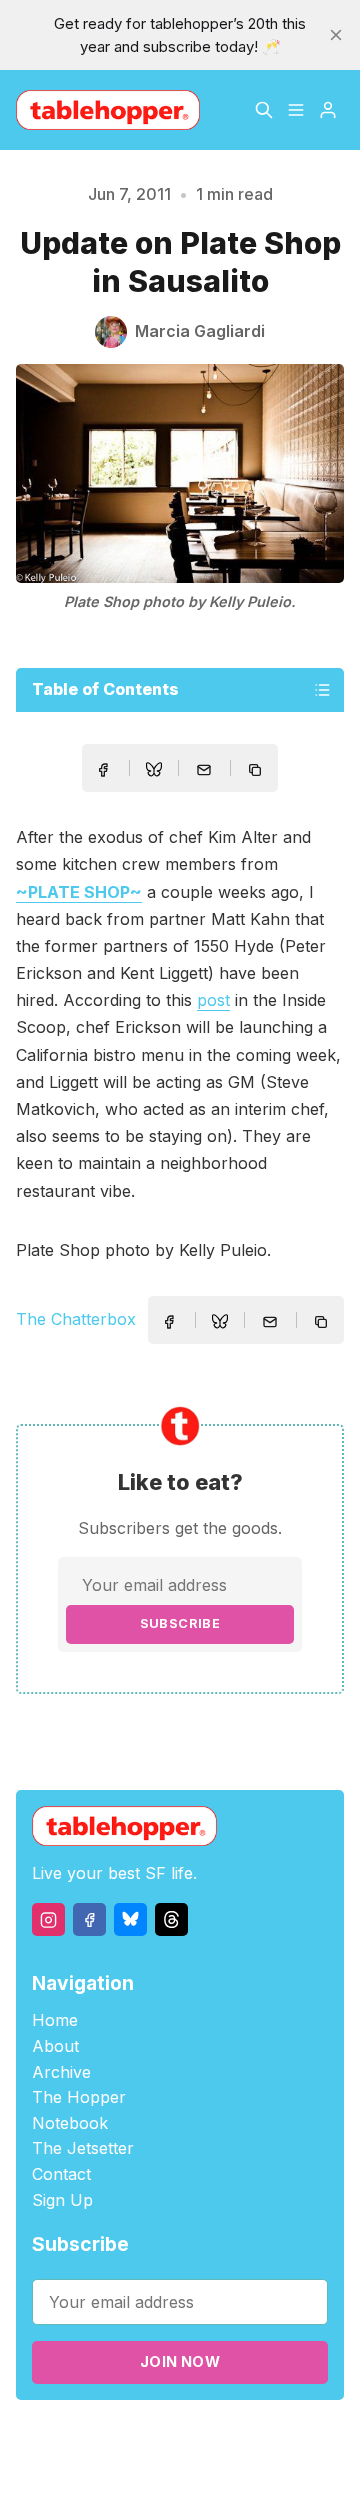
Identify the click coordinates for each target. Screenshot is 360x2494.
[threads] (171, 1919)
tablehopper (129, 2435)
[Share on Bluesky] (154, 772)
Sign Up (62, 2200)
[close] (336, 35)
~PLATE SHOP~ (79, 892)
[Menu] (296, 110)
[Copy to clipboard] (257, 772)
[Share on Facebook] (103, 770)
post (213, 1000)
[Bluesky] (130, 1919)
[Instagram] (48, 1919)
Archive (61, 2072)
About (55, 2046)
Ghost (299, 2435)
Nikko (225, 2458)
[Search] (264, 110)
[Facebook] (89, 1919)
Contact (61, 2174)
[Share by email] (204, 770)
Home (55, 2020)
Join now (180, 2361)
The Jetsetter (83, 2148)
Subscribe (180, 1623)
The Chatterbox (76, 1319)
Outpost (141, 2458)
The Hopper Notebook (79, 2110)
